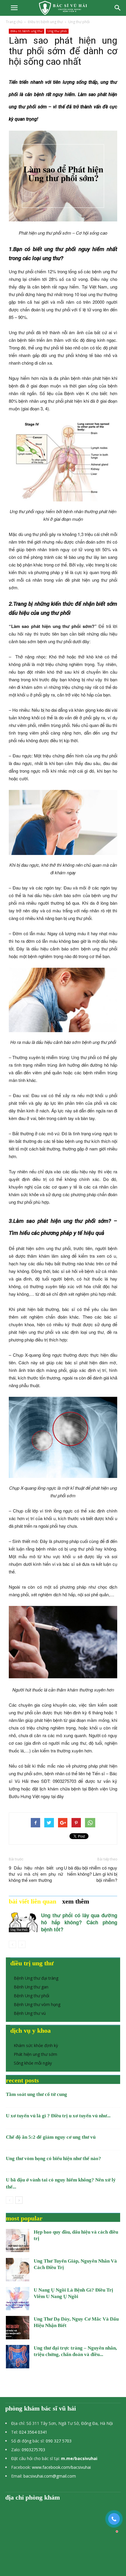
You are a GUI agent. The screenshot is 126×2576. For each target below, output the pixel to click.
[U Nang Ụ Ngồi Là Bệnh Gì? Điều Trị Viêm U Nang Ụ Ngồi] (18, 2299)
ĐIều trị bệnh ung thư (45, 22)
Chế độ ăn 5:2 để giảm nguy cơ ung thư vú (51, 2137)
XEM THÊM (76, 1901)
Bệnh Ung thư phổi (31, 1996)
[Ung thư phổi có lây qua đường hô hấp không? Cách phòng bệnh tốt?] (23, 1922)
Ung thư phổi (79, 22)
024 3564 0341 (33, 2432)
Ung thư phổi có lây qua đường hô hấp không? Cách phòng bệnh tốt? (79, 1922)
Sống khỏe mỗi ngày (33, 2063)
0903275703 (33, 2450)
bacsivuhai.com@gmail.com (50, 2476)
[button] (118, 8)
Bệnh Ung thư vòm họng (37, 2004)
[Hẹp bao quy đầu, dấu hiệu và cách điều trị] (18, 2240)
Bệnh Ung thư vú (30, 2013)
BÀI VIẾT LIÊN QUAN (33, 1901)
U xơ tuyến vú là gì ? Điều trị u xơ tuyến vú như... (58, 2116)
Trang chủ (14, 22)
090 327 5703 (59, 2441)
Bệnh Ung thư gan (31, 1987)
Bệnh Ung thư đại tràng (36, 1978)
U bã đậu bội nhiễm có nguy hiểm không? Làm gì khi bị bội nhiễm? (91, 1874)
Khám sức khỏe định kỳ (36, 2045)
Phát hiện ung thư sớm (35, 2054)
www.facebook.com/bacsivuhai (61, 2467)
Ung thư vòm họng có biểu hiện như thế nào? (53, 2158)
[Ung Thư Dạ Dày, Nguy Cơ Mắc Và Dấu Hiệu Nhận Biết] (18, 2328)
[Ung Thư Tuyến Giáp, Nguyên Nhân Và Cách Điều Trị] (18, 2270)
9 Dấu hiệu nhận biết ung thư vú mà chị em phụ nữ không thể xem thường (36, 1874)
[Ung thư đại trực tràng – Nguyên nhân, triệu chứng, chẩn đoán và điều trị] (18, 2357)
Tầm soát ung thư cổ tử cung (36, 2094)
